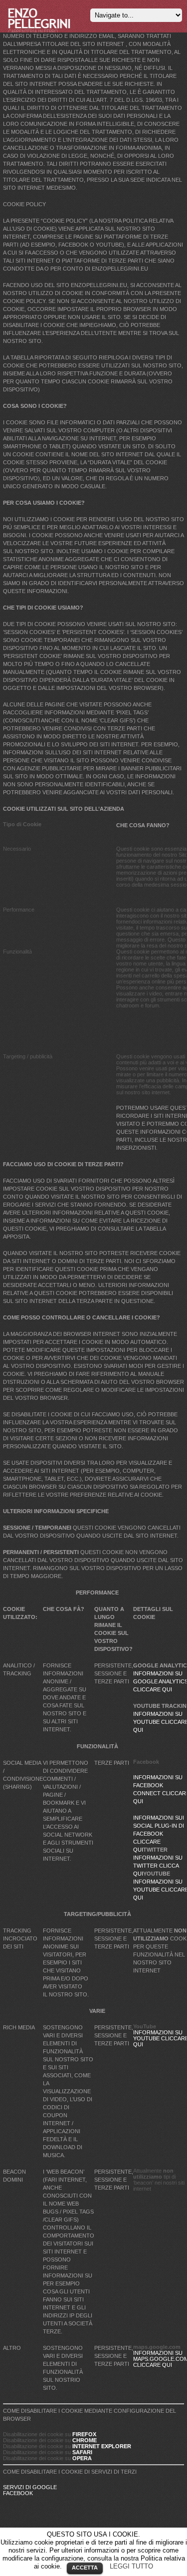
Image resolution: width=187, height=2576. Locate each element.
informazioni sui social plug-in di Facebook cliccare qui (159, 1834)
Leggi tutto (131, 2566)
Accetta (85, 2568)
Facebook (18, 2493)
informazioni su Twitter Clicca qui (158, 1866)
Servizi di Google (30, 2487)
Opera (82, 2458)
